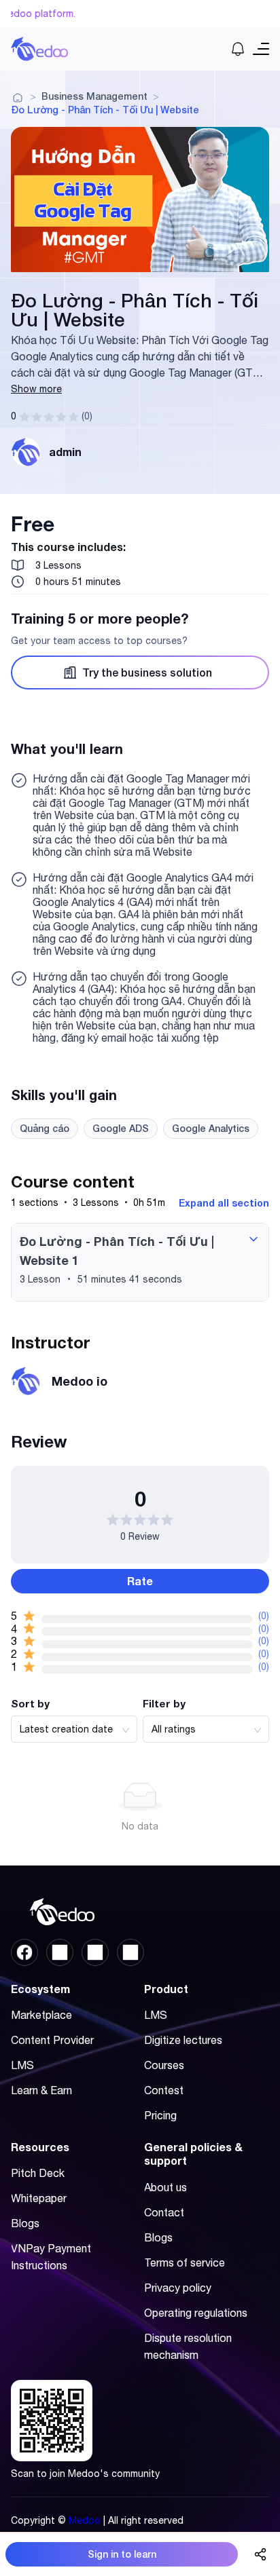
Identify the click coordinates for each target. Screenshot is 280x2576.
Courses (164, 2065)
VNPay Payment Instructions (51, 2257)
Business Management (94, 96)
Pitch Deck (38, 2173)
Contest (164, 2090)
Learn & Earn (41, 2090)
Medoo (85, 2520)
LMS (22, 2065)
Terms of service (185, 2262)
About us (165, 2187)
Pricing (160, 2115)
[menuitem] (70, 2015)
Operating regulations (196, 2313)
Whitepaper (39, 2198)
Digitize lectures (183, 2040)
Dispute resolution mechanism (188, 2346)
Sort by (30, 1703)
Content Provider (52, 2040)
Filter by (164, 1703)
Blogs (25, 2223)
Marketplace (41, 2015)
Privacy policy (178, 2288)
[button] (140, 1262)
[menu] (73, 2057)
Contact (164, 2212)
